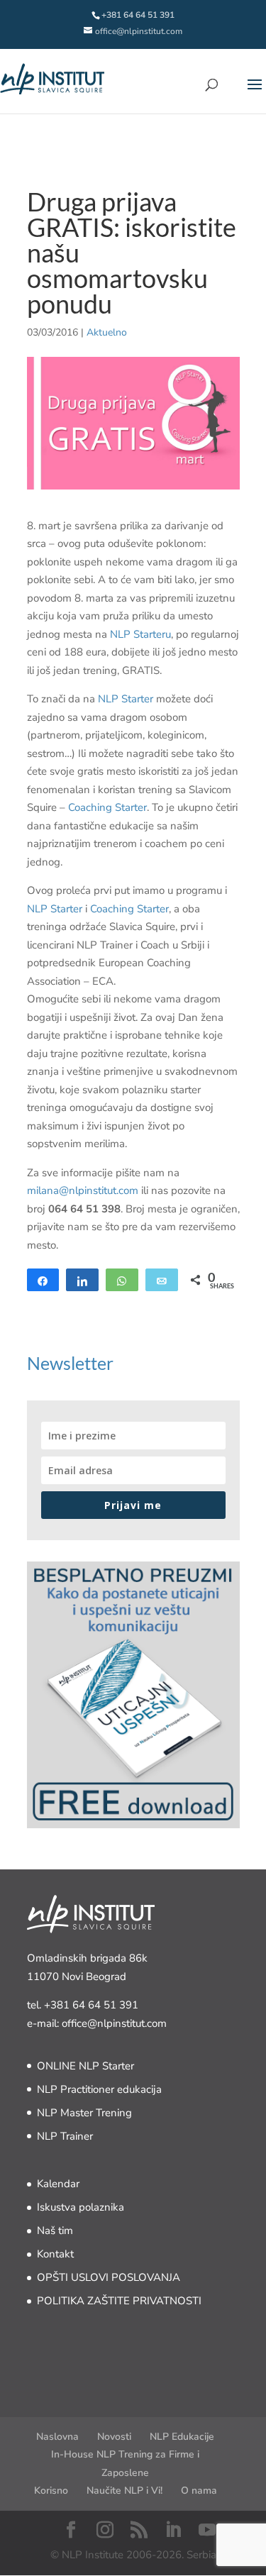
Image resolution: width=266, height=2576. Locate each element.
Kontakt (55, 2254)
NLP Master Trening (84, 2113)
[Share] (43, 1280)
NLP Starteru (140, 634)
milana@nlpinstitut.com (83, 1190)
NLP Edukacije (182, 2437)
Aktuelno (107, 332)
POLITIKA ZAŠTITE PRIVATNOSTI (119, 2301)
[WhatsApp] (122, 1280)
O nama (199, 2491)
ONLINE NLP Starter (85, 2066)
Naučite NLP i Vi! (124, 2491)
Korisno (51, 2491)
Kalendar (58, 2184)
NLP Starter (126, 699)
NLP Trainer (65, 2136)
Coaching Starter (107, 807)
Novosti (114, 2437)
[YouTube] (207, 2531)
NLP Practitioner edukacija (99, 2089)
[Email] (162, 1280)
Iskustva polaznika (81, 2207)
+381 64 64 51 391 (91, 2005)
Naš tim (55, 2230)
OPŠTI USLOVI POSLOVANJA (109, 2277)
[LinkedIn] (173, 2531)
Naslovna (57, 2437)
